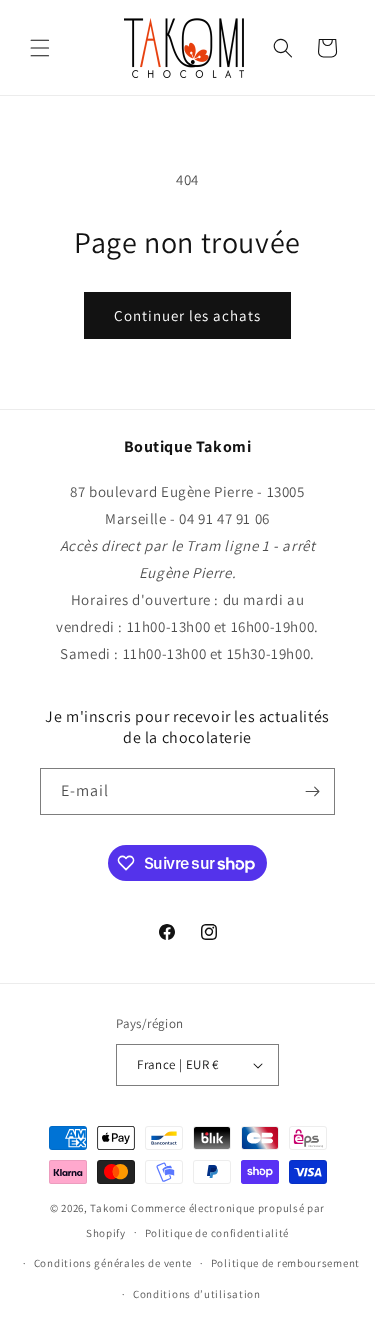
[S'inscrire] (312, 791)
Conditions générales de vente (113, 1263)
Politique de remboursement (285, 1263)
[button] (40, 48)
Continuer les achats (187, 315)
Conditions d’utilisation (197, 1294)
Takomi (109, 1208)
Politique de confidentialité (217, 1233)
